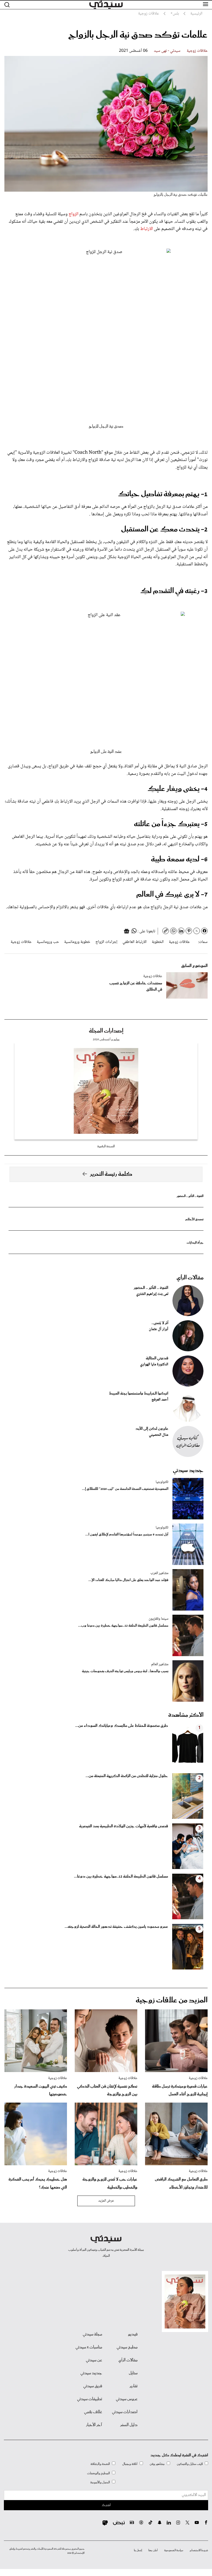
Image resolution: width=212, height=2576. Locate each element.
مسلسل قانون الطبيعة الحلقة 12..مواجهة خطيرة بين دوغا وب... (123, 1626)
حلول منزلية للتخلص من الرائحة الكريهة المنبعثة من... (127, 1776)
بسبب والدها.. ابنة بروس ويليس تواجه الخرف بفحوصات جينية (125, 1671)
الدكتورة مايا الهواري (154, 1365)
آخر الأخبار (94, 2425)
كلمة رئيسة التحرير (111, 1174)
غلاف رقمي (93, 2412)
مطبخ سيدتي (127, 2347)
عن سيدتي (94, 2360)
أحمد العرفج (160, 1400)
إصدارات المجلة (106, 1031)
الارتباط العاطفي (135, 942)
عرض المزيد (106, 2201)
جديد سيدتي (188, 1470)
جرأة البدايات (195, 1243)
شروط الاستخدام (199, 2550)
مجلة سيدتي (92, 2334)
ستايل (133, 2373)
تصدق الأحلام (194, 1219)
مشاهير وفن (157, 2464)
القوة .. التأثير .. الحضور (190, 1196)
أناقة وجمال (130, 2464)
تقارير (134, 2386)
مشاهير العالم (160, 1664)
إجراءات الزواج (106, 942)
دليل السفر (129, 2425)
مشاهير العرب (159, 1573)
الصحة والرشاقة (100, 2464)
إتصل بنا (138, 2550)
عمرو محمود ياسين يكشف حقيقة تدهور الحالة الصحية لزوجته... (116, 1927)
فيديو (133, 2334)
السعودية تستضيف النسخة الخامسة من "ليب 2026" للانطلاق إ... (125, 1489)
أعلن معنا (153, 2550)
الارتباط (146, 229)
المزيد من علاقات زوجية (172, 2000)
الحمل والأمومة (100, 2482)
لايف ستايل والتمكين (190, 2464)
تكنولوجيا (162, 1482)
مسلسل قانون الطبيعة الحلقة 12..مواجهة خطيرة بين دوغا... (121, 1877)
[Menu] (206, 4)
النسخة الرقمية (106, 1146)
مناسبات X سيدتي (89, 2347)
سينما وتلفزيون (158, 1619)
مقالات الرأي (190, 1278)
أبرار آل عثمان (159, 1329)
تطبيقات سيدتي (90, 2399)
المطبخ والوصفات (99, 2473)
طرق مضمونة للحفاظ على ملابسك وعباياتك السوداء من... (122, 1726)
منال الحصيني (159, 1435)
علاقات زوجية (197, 51)
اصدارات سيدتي (125, 2412)
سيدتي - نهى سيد (167, 51)
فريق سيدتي (93, 2386)
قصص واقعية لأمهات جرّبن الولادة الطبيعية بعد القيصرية (124, 1826)
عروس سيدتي (127, 2399)
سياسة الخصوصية (174, 2550)
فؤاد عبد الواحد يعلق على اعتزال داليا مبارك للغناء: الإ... (128, 1580)
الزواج (73, 214)
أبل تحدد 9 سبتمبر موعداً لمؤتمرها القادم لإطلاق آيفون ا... (127, 1535)
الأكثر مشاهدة (186, 1715)
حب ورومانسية (48, 942)
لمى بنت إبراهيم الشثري (152, 1294)
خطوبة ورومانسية (77, 942)
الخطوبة (158, 942)
